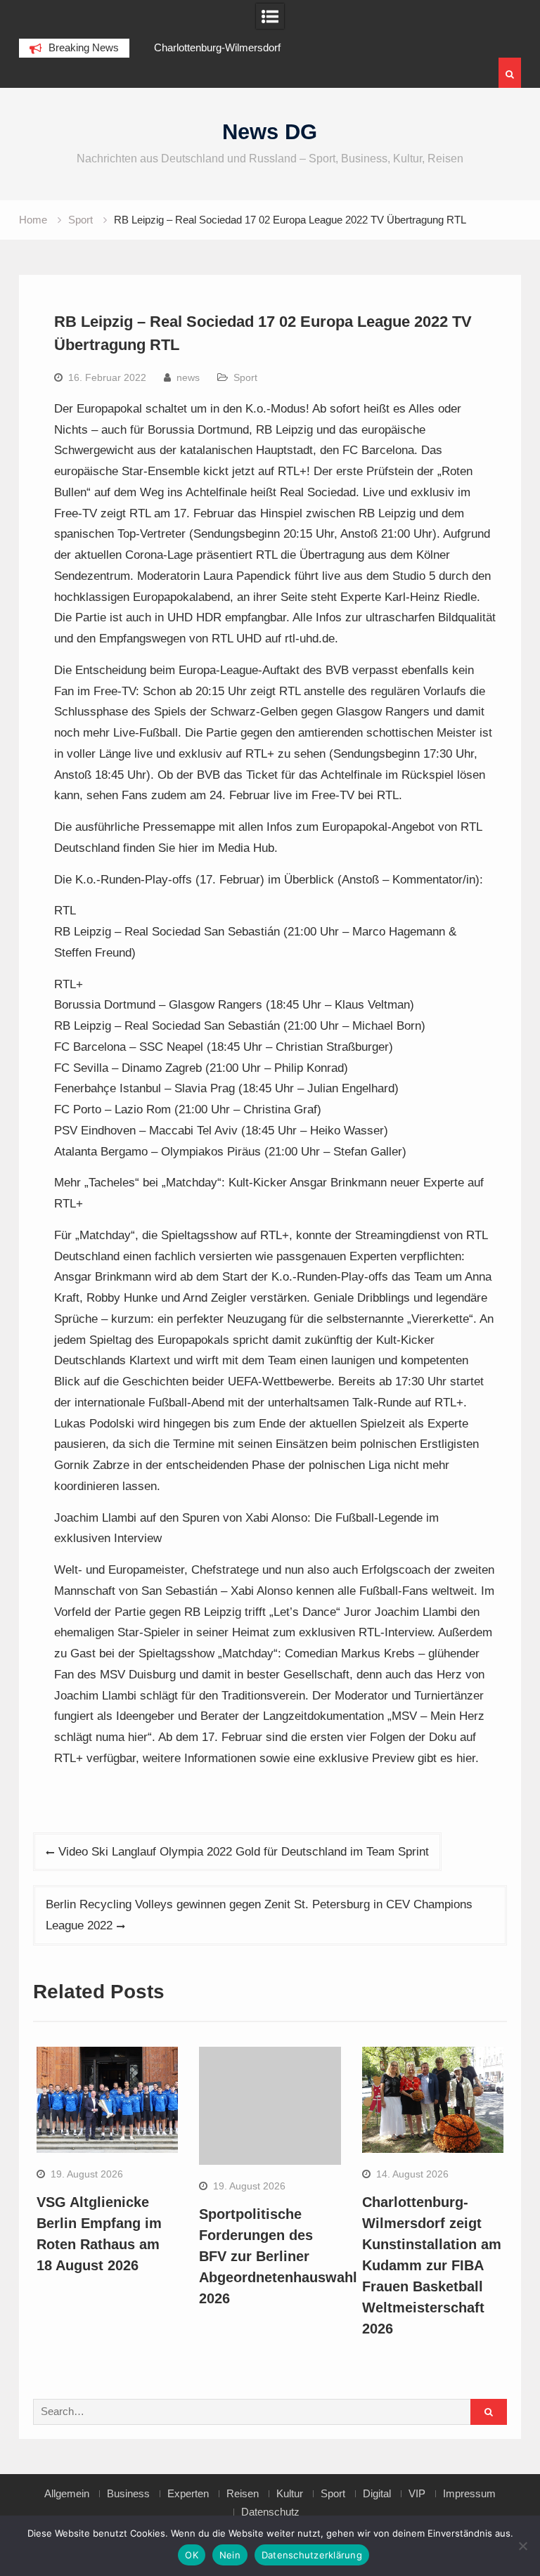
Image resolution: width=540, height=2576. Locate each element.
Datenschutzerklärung (312, 2555)
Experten (188, 2494)
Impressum (469, 2494)
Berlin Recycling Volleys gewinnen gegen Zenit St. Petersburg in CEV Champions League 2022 (259, 1915)
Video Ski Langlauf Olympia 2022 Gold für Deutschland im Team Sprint (244, 1852)
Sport (245, 377)
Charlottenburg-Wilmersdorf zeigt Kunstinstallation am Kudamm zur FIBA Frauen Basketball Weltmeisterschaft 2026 (432, 2265)
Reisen (243, 2494)
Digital (377, 2494)
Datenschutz (270, 2512)
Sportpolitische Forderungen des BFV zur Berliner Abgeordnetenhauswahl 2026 (278, 2256)
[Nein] (522, 2546)
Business (128, 2494)
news (188, 377)
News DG (270, 132)
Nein (230, 2555)
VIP (417, 2494)
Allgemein (67, 2494)
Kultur (290, 2494)
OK (192, 2555)
